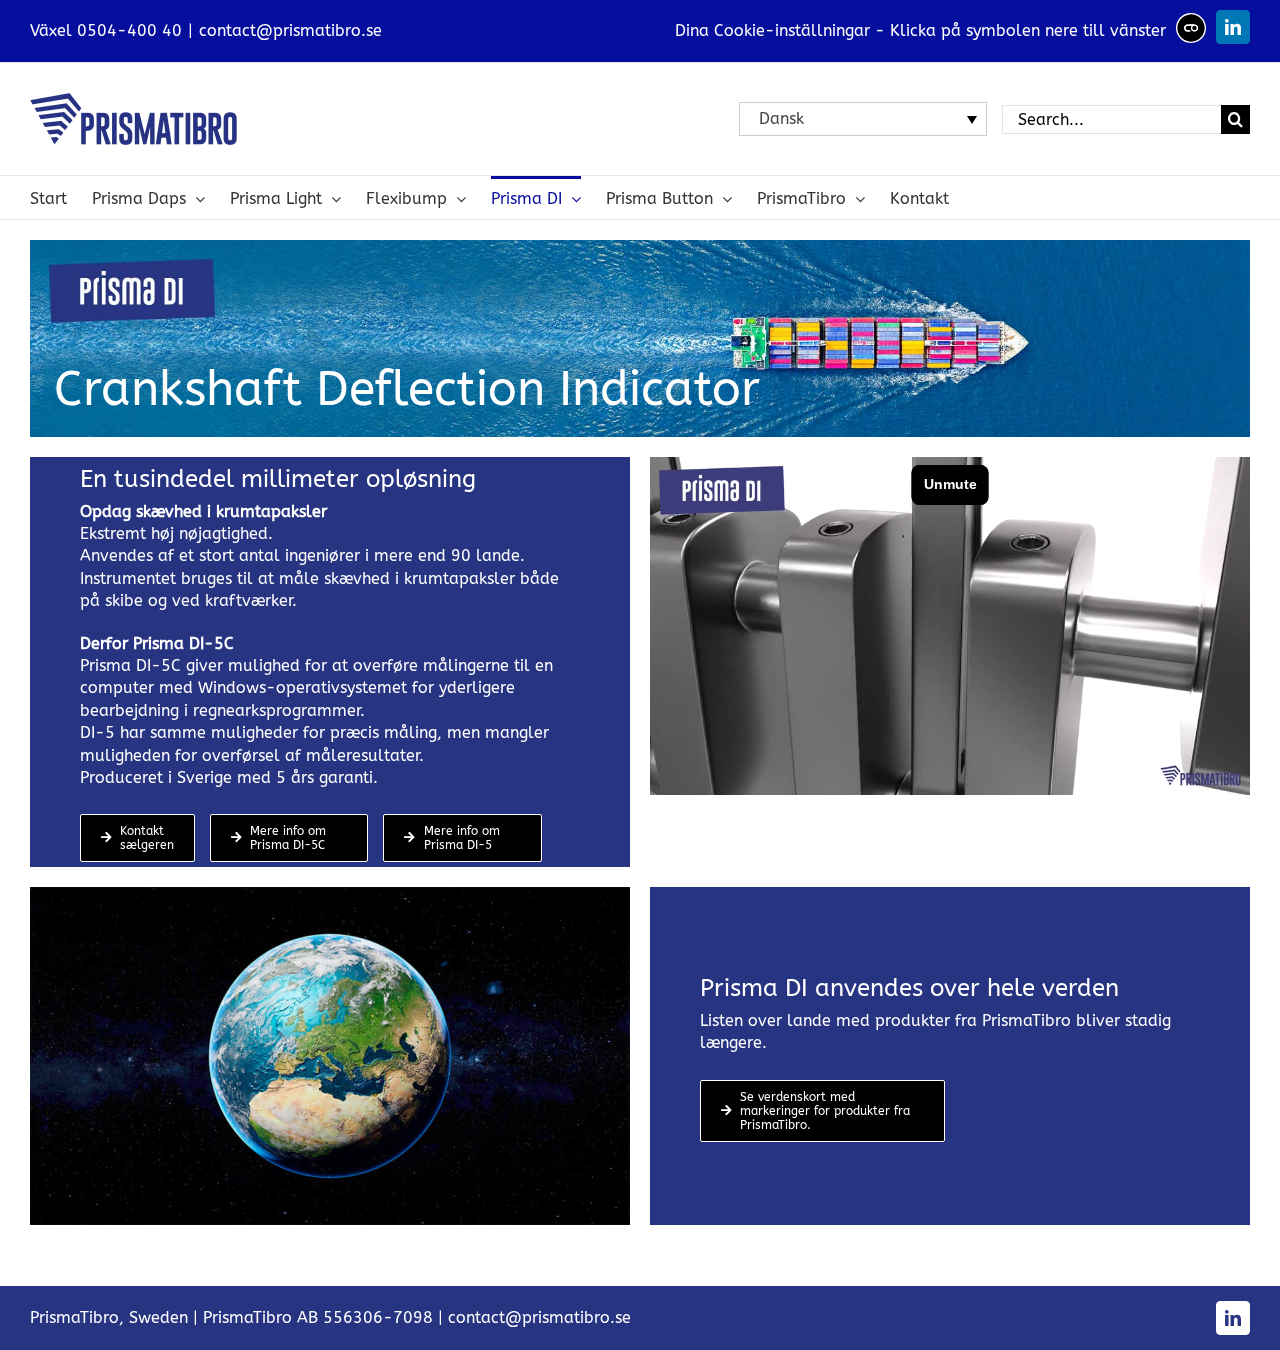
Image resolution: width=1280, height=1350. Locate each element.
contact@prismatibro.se (290, 30)
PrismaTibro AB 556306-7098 (318, 1317)
